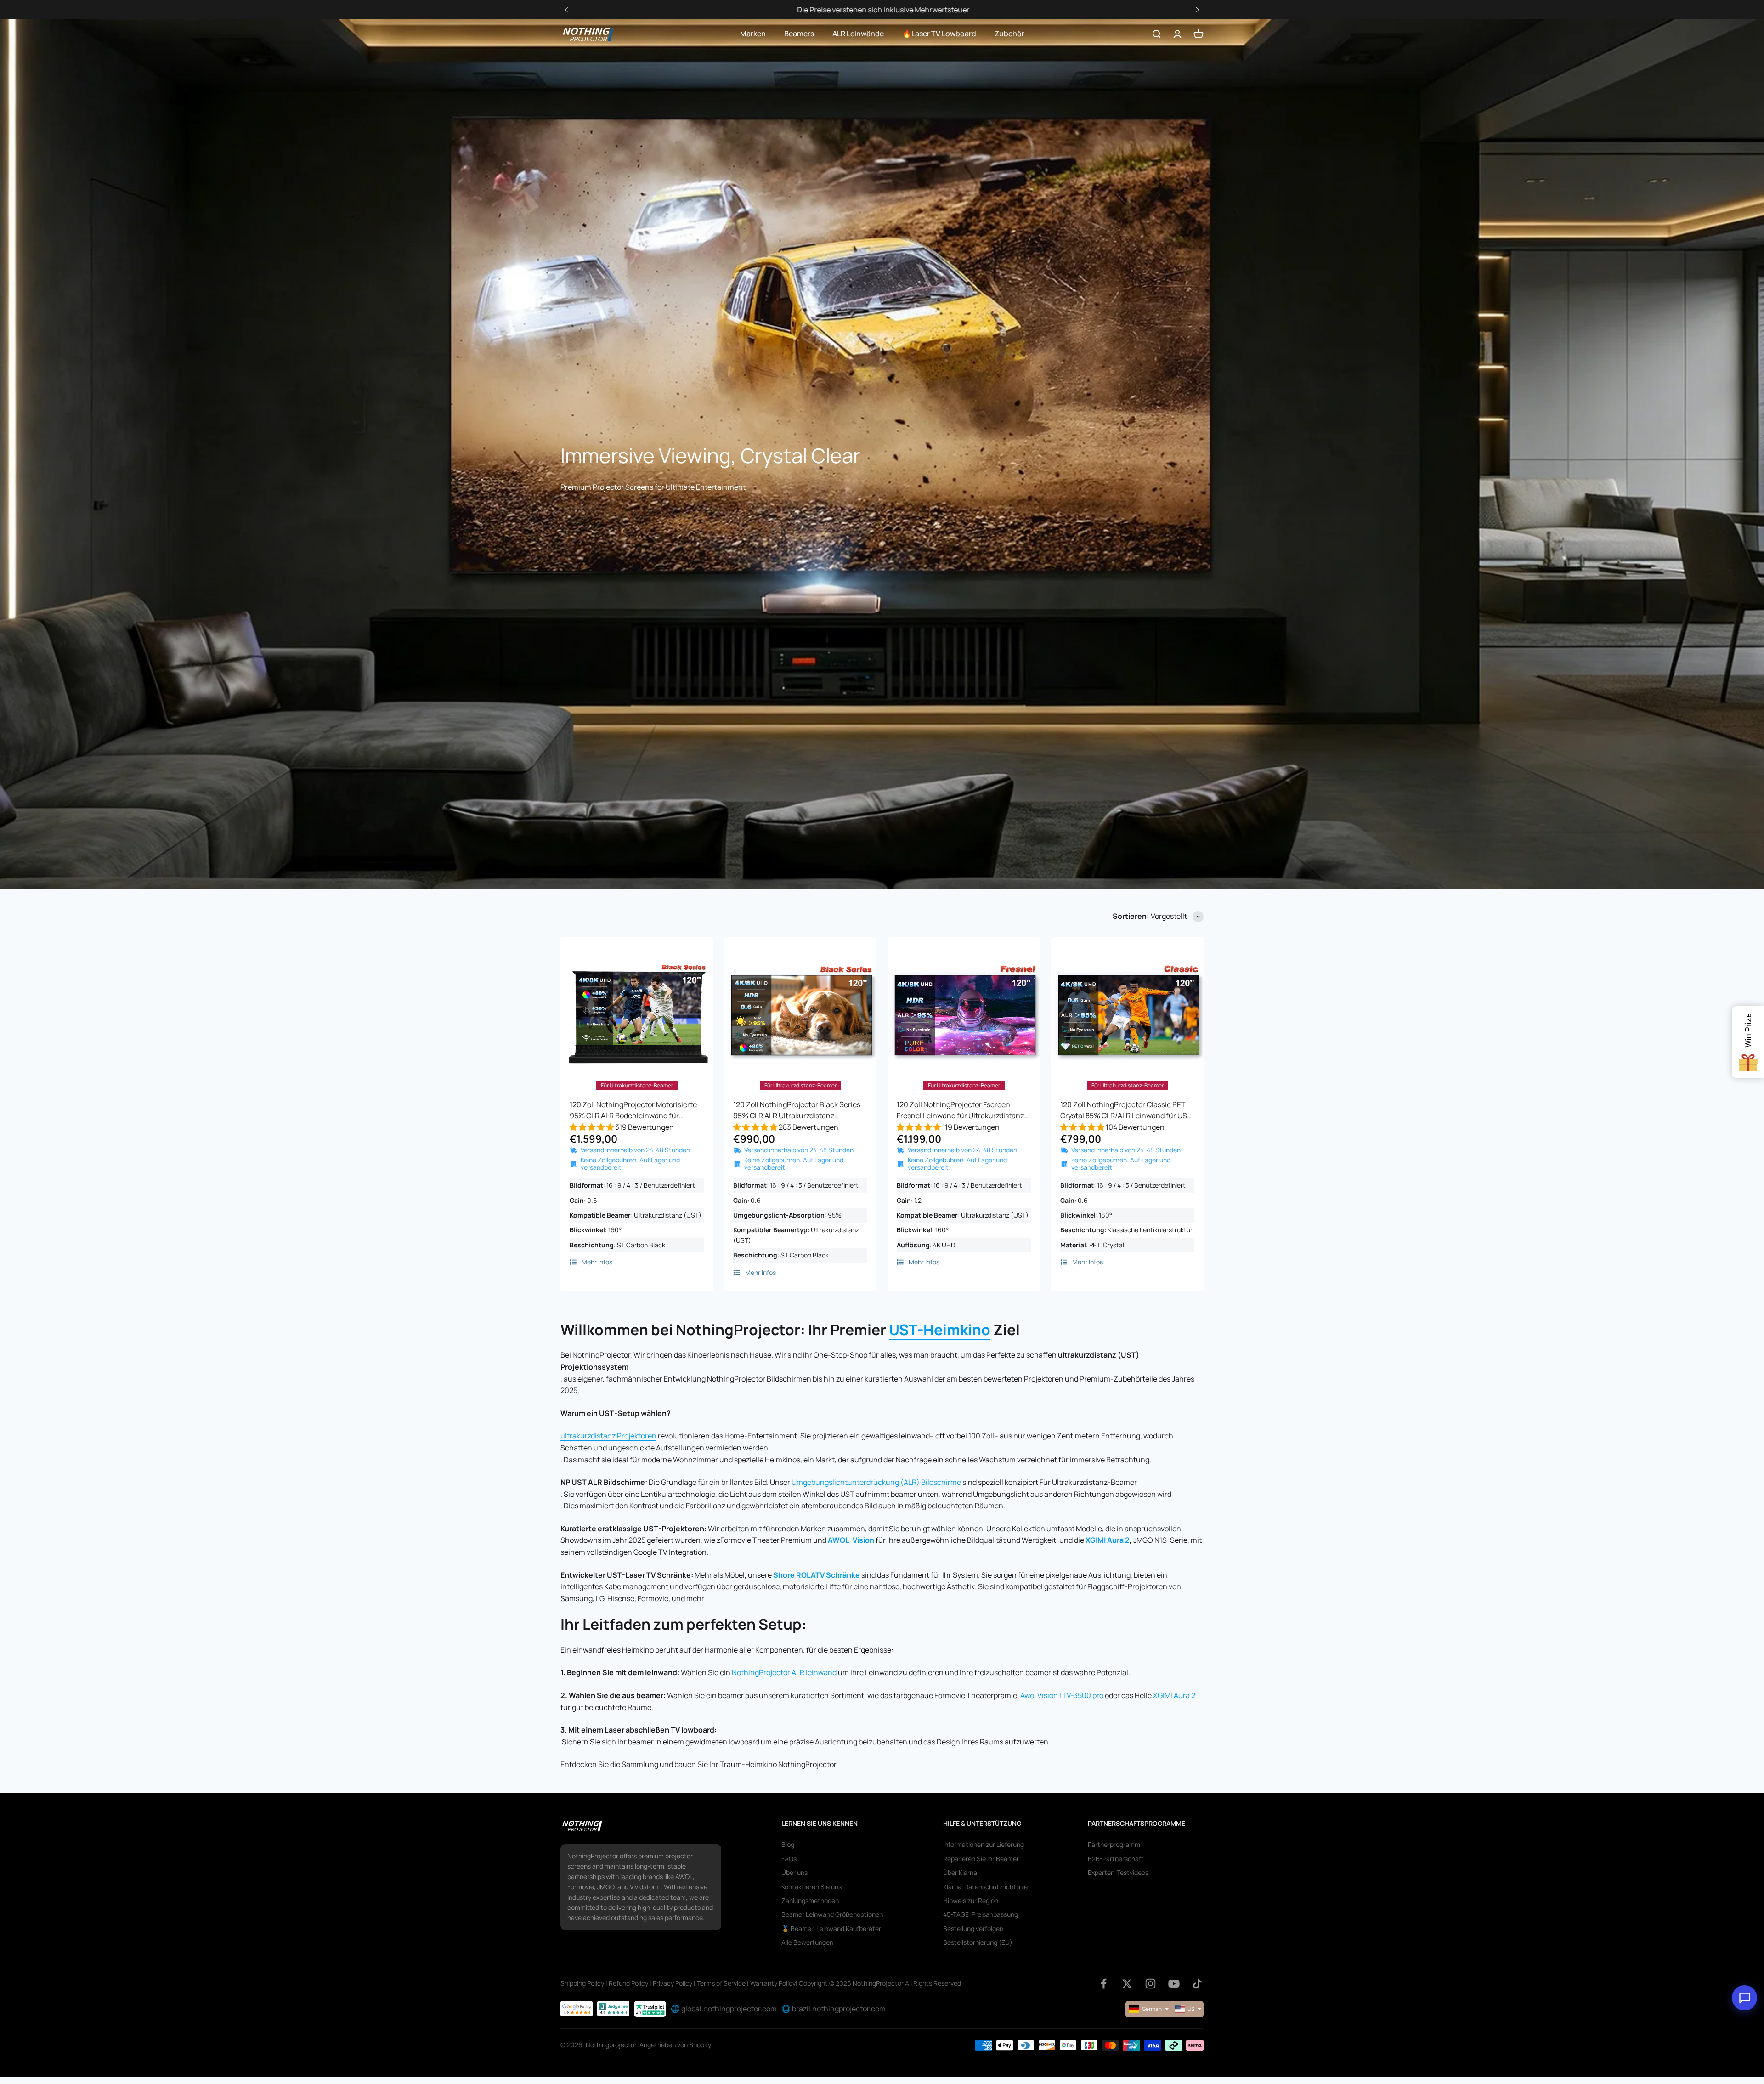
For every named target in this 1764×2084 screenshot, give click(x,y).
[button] (1197, 10)
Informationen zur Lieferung (984, 1844)
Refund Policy (628, 1983)
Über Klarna (960, 1872)
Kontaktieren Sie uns (811, 1887)
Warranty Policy (773, 1983)
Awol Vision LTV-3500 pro (1062, 1695)
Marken (753, 34)
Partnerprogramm (1114, 1844)
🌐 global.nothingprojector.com (724, 2009)
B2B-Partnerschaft (1116, 1859)
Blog (788, 1844)
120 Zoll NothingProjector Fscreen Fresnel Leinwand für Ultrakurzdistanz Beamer (960, 1110)
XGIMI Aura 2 (1108, 1540)
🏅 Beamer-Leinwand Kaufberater (831, 1928)
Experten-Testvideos (1118, 1872)
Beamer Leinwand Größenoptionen (832, 1914)
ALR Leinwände (858, 34)
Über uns (794, 1872)
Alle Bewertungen (807, 1942)
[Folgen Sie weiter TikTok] (1197, 1984)
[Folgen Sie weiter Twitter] (1127, 1984)
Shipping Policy (582, 1983)
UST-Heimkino (940, 1330)
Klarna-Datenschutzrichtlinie (985, 1887)
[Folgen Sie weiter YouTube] (1174, 1984)
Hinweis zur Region (971, 1900)
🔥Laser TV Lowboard (939, 34)
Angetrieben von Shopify (675, 2045)
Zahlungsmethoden (810, 1900)
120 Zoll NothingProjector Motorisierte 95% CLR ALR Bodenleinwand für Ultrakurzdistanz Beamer (633, 1110)
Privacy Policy (673, 1983)
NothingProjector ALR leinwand (784, 1672)
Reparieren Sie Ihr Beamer (981, 1859)
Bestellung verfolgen (973, 1928)
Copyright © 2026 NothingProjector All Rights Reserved (880, 1983)
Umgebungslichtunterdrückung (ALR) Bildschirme (876, 1482)
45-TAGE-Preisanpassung (981, 1914)
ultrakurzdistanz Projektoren (608, 1436)
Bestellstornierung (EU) (978, 1942)
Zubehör (1009, 34)
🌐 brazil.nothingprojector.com (834, 2009)
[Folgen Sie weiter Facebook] (1104, 1984)
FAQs (789, 1859)
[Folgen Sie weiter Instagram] (1151, 1984)
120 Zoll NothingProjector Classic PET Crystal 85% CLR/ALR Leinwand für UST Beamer (1126, 1110)
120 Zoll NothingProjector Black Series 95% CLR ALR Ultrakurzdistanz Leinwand (797, 1110)
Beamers (799, 34)
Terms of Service (721, 1983)
